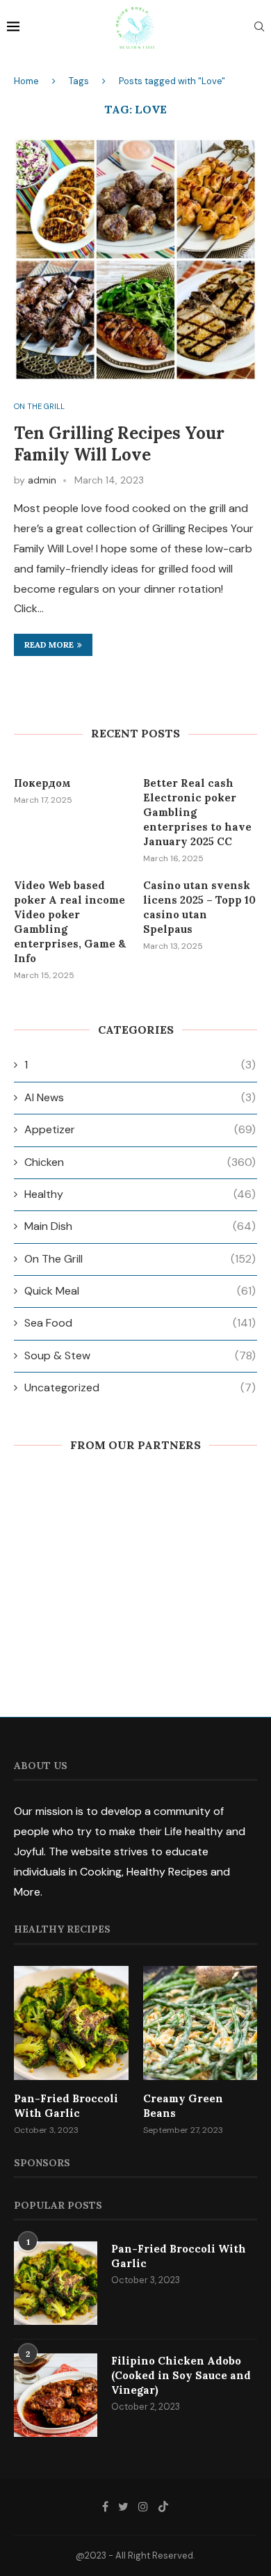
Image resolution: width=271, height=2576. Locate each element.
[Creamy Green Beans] (200, 2023)
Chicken (140, 1162)
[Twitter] (123, 2506)
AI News (140, 1097)
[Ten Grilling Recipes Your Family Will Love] (135, 259)
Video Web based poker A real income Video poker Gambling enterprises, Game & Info (70, 922)
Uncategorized (140, 1387)
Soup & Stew (140, 1355)
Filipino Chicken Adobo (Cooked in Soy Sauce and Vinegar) (181, 2375)
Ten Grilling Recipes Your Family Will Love (119, 444)
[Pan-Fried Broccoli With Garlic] (71, 2023)
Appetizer (140, 1129)
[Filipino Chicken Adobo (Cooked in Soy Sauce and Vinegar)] (56, 2395)
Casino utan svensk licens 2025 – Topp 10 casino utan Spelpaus (199, 907)
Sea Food (140, 1323)
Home (26, 81)
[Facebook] (105, 2506)
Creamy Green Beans (183, 2106)
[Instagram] (143, 2506)
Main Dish (140, 1226)
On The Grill (39, 407)
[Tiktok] (163, 2506)
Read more (49, 645)
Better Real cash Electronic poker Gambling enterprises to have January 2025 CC (197, 812)
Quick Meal (140, 1291)
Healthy (140, 1194)
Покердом (42, 783)
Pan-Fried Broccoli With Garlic (66, 2106)
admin (42, 480)
